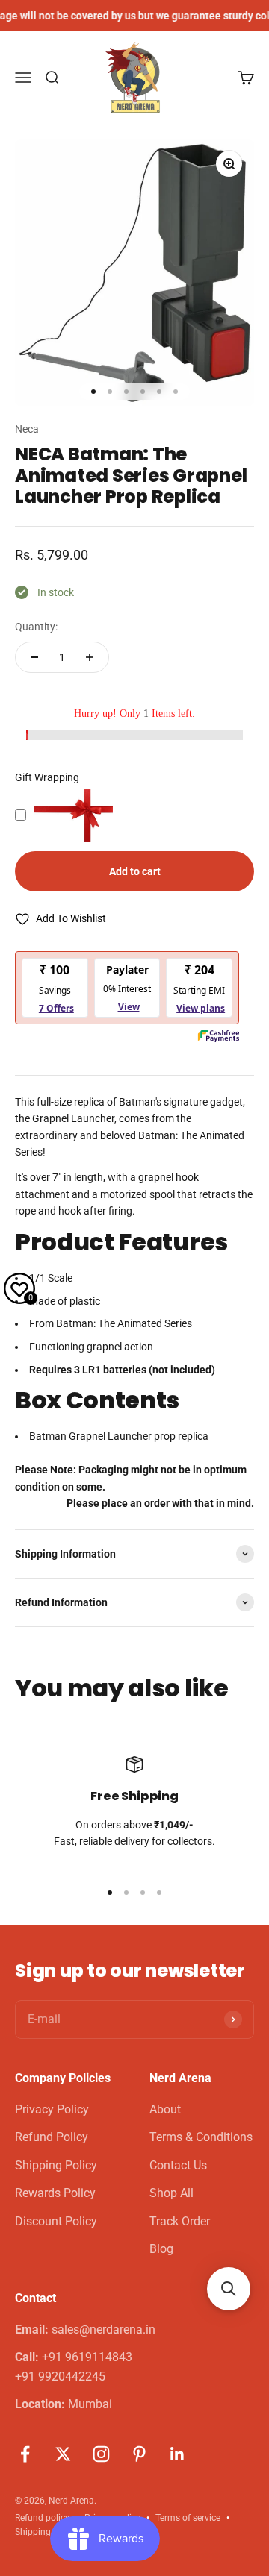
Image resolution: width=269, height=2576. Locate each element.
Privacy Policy (52, 2109)
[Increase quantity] (90, 657)
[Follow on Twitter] (63, 2454)
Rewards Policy (55, 2193)
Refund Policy (52, 2137)
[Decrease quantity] (34, 657)
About (165, 2109)
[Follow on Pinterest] (139, 2454)
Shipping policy (46, 2532)
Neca (27, 429)
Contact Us (178, 2165)
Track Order (180, 2221)
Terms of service (188, 2518)
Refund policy (42, 2518)
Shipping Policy (56, 2165)
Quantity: (36, 627)
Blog (161, 2249)
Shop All (171, 2193)
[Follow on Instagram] (101, 2454)
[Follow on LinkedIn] (177, 2454)
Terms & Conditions (201, 2137)
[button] (229, 2289)
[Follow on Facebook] (25, 2454)
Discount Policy (56, 2221)
